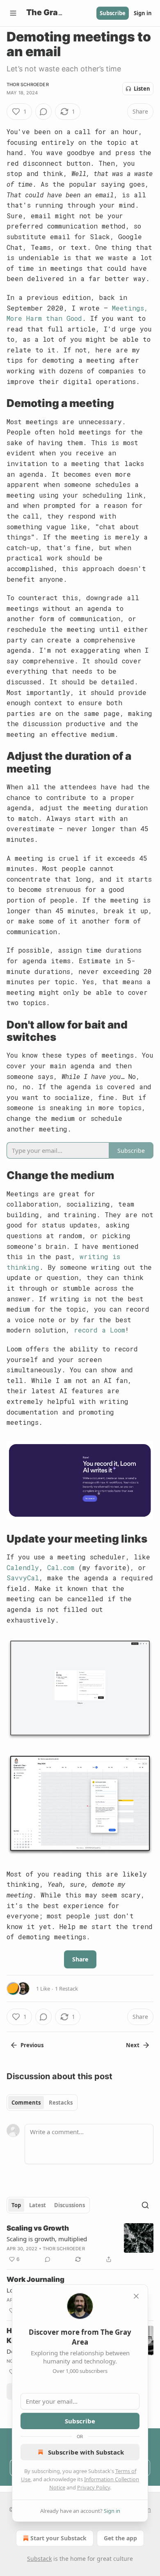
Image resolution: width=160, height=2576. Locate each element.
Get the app (120, 2538)
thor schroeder (28, 85)
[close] (136, 2296)
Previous (32, 2045)
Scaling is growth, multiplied (47, 2239)
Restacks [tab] (61, 2103)
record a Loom (99, 1330)
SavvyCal (23, 1578)
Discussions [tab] (70, 2205)
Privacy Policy (94, 2487)
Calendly (23, 1567)
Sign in (143, 13)
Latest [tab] (38, 2205)
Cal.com (61, 1567)
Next (133, 2045)
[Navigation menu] (13, 13)
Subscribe (113, 13)
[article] (80, 2244)
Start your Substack (58, 2538)
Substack (39, 2559)
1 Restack (66, 1989)
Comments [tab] (26, 2103)
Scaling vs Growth (38, 2228)
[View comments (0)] (43, 112)
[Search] (145, 2205)
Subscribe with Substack (86, 2452)
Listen (142, 89)
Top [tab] (16, 2205)
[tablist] (42, 2103)
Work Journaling (35, 2279)
